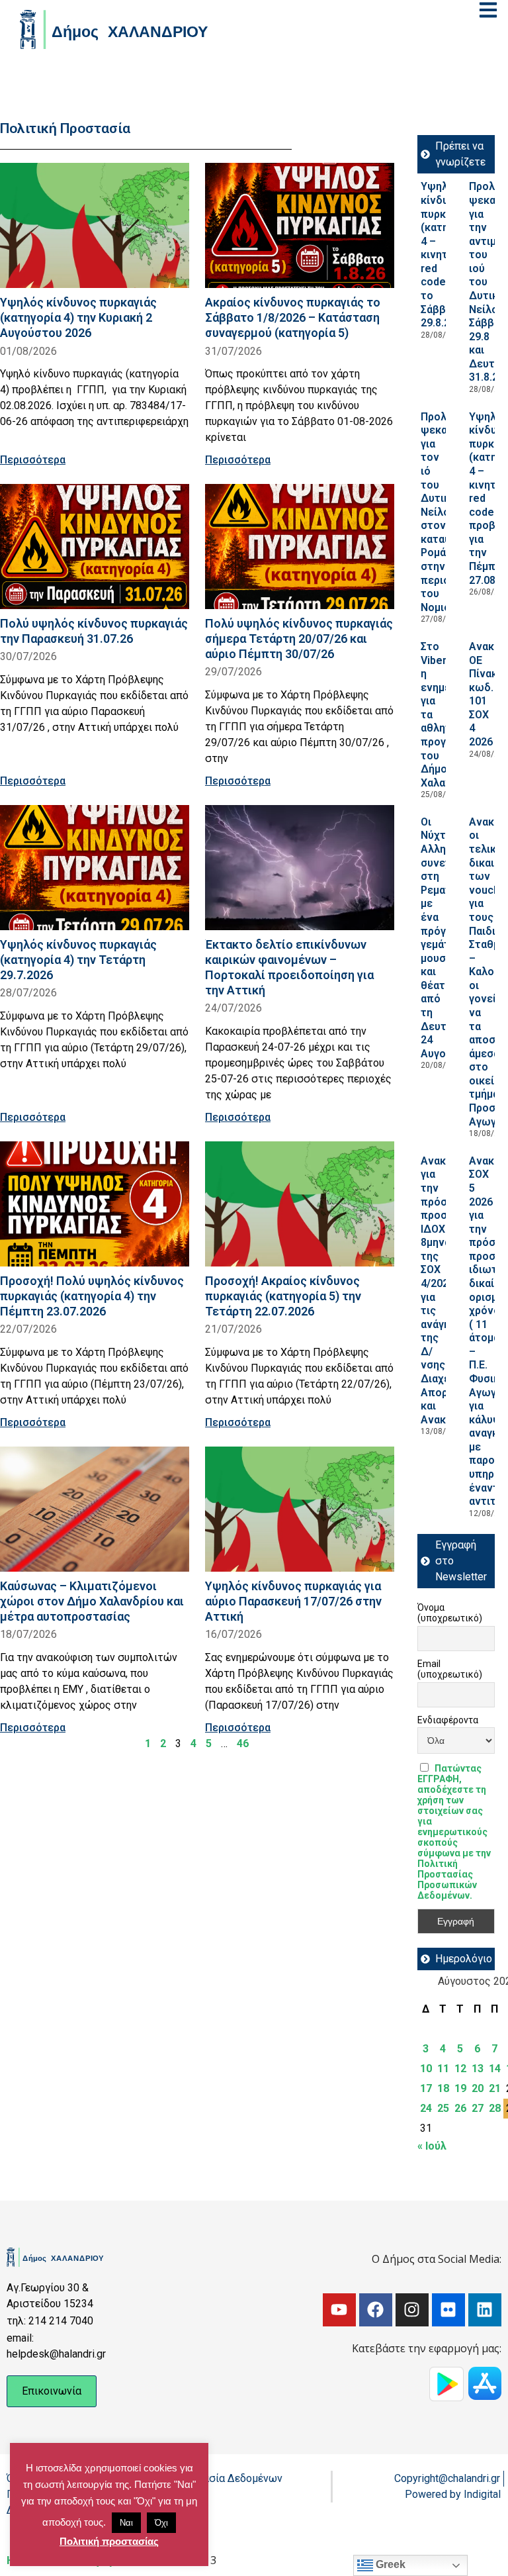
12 (460, 2069)
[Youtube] (339, 2310)
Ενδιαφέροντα (448, 1720)
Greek (389, 2564)
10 (426, 2069)
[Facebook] (376, 2310)
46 (243, 1743)
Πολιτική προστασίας (109, 2541)
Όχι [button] (161, 2523)
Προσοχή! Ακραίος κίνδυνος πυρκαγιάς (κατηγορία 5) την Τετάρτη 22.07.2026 (283, 1296)
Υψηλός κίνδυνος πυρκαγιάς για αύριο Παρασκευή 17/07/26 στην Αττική (293, 1601)
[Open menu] (488, 10)
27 (478, 2108)
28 (495, 2108)
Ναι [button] (126, 2523)
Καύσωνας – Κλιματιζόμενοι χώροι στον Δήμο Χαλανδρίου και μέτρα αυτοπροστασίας (92, 1601)
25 (443, 2108)
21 (495, 2088)
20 (478, 2088)
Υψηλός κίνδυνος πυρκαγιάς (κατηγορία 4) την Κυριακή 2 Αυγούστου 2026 (78, 317)
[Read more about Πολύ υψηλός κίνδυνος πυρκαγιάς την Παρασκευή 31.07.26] (95, 547)
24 (426, 2108)
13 (478, 2069)
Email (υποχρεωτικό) (450, 1669)
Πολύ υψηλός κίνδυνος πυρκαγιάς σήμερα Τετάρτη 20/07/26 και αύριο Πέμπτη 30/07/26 (299, 639)
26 (460, 2108)
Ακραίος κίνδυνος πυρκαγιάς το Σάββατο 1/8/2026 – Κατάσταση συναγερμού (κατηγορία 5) (293, 317)
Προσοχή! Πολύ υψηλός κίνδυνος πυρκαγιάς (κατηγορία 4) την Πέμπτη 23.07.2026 (92, 1296)
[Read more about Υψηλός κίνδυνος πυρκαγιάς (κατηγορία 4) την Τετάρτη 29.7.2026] (95, 868)
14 (495, 2069)
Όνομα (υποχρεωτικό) (450, 1613)
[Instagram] (412, 2310)
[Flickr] (448, 2310)
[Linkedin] (485, 2310)
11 (443, 2069)
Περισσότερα (33, 460)
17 (426, 2088)
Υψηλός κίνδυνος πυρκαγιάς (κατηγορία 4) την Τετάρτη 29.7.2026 (78, 960)
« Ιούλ (432, 2146)
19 (460, 2088)
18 (443, 2088)
